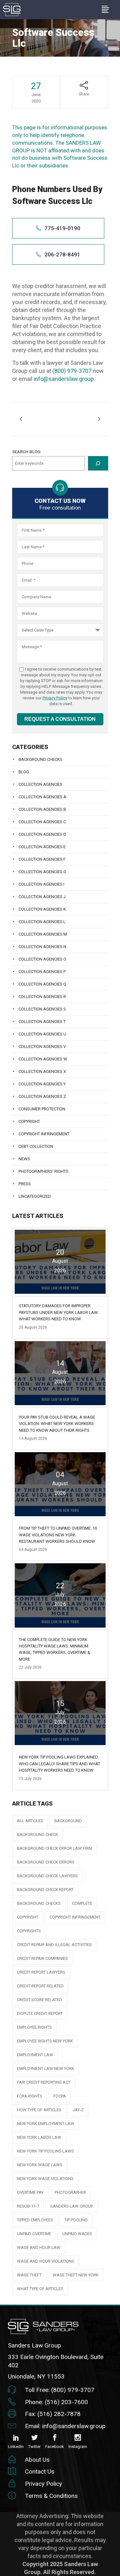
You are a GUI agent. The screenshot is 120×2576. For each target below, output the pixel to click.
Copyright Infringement (44, 1134)
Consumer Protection (42, 1109)
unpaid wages (77, 2234)
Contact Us (40, 2471)
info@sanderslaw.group (64, 379)
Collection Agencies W (43, 1059)
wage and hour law (39, 2247)
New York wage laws (40, 2165)
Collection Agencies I (41, 884)
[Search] (98, 463)
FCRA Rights (30, 2096)
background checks (39, 1903)
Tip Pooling (76, 2220)
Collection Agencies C (42, 822)
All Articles (30, 1821)
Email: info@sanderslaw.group (65, 2426)
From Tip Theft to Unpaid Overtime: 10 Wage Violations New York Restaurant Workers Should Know (58, 1535)
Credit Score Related (40, 2000)
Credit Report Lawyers (41, 1972)
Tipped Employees (35, 2220)
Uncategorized (35, 1196)
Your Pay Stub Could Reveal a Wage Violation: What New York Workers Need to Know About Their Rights (57, 1424)
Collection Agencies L (42, 922)
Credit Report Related (40, 1986)
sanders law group (72, 2206)
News (24, 1159)
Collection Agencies (40, 784)
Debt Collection (36, 1146)
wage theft (29, 2275)
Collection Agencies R (42, 997)
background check (38, 1835)
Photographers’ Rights (44, 1171)
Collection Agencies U (42, 1034)
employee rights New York (45, 2041)
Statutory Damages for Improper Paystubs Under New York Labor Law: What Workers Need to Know (59, 1312)
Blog (24, 772)
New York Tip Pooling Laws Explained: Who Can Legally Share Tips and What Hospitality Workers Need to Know (60, 1764)
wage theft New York (76, 2275)
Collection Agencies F (42, 859)
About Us (37, 2460)
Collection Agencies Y (42, 1084)
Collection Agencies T (42, 1022)
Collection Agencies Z (42, 1096)
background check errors (46, 1862)
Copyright (29, 1121)
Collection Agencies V (42, 1046)
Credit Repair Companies (42, 1958)
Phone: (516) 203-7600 (56, 2402)
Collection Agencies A (42, 797)
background (68, 1821)
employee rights (34, 2027)
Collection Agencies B (42, 809)
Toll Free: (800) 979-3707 (60, 2390)
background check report (45, 1890)
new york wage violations (45, 2179)
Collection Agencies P (42, 972)
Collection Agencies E (42, 847)
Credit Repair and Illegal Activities (54, 1945)
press (25, 1184)
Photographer (70, 2192)
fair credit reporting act (44, 2082)
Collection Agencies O (42, 959)
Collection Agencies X (42, 1071)
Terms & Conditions (51, 2496)
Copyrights (29, 1931)
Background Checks (40, 759)
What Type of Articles (40, 2289)
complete (82, 1903)
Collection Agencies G (42, 872)
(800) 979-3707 (72, 371)
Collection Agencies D (42, 834)
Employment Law (35, 2055)
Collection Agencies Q (42, 984)
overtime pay (30, 2192)
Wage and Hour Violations (46, 2261)
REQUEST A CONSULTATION (60, 719)
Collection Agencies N (42, 947)
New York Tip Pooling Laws (45, 2151)
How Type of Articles (39, 2110)
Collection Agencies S (42, 1009)
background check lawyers (47, 1876)
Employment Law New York (46, 2069)
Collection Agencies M (43, 934)
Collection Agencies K (42, 909)
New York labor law (39, 2137)
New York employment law (46, 2124)
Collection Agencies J (42, 897)
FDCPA (60, 2096)
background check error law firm (55, 1848)
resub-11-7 (28, 2206)
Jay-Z (78, 2110)
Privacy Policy (55, 698)
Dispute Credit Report (40, 2013)
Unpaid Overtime (34, 2234)
